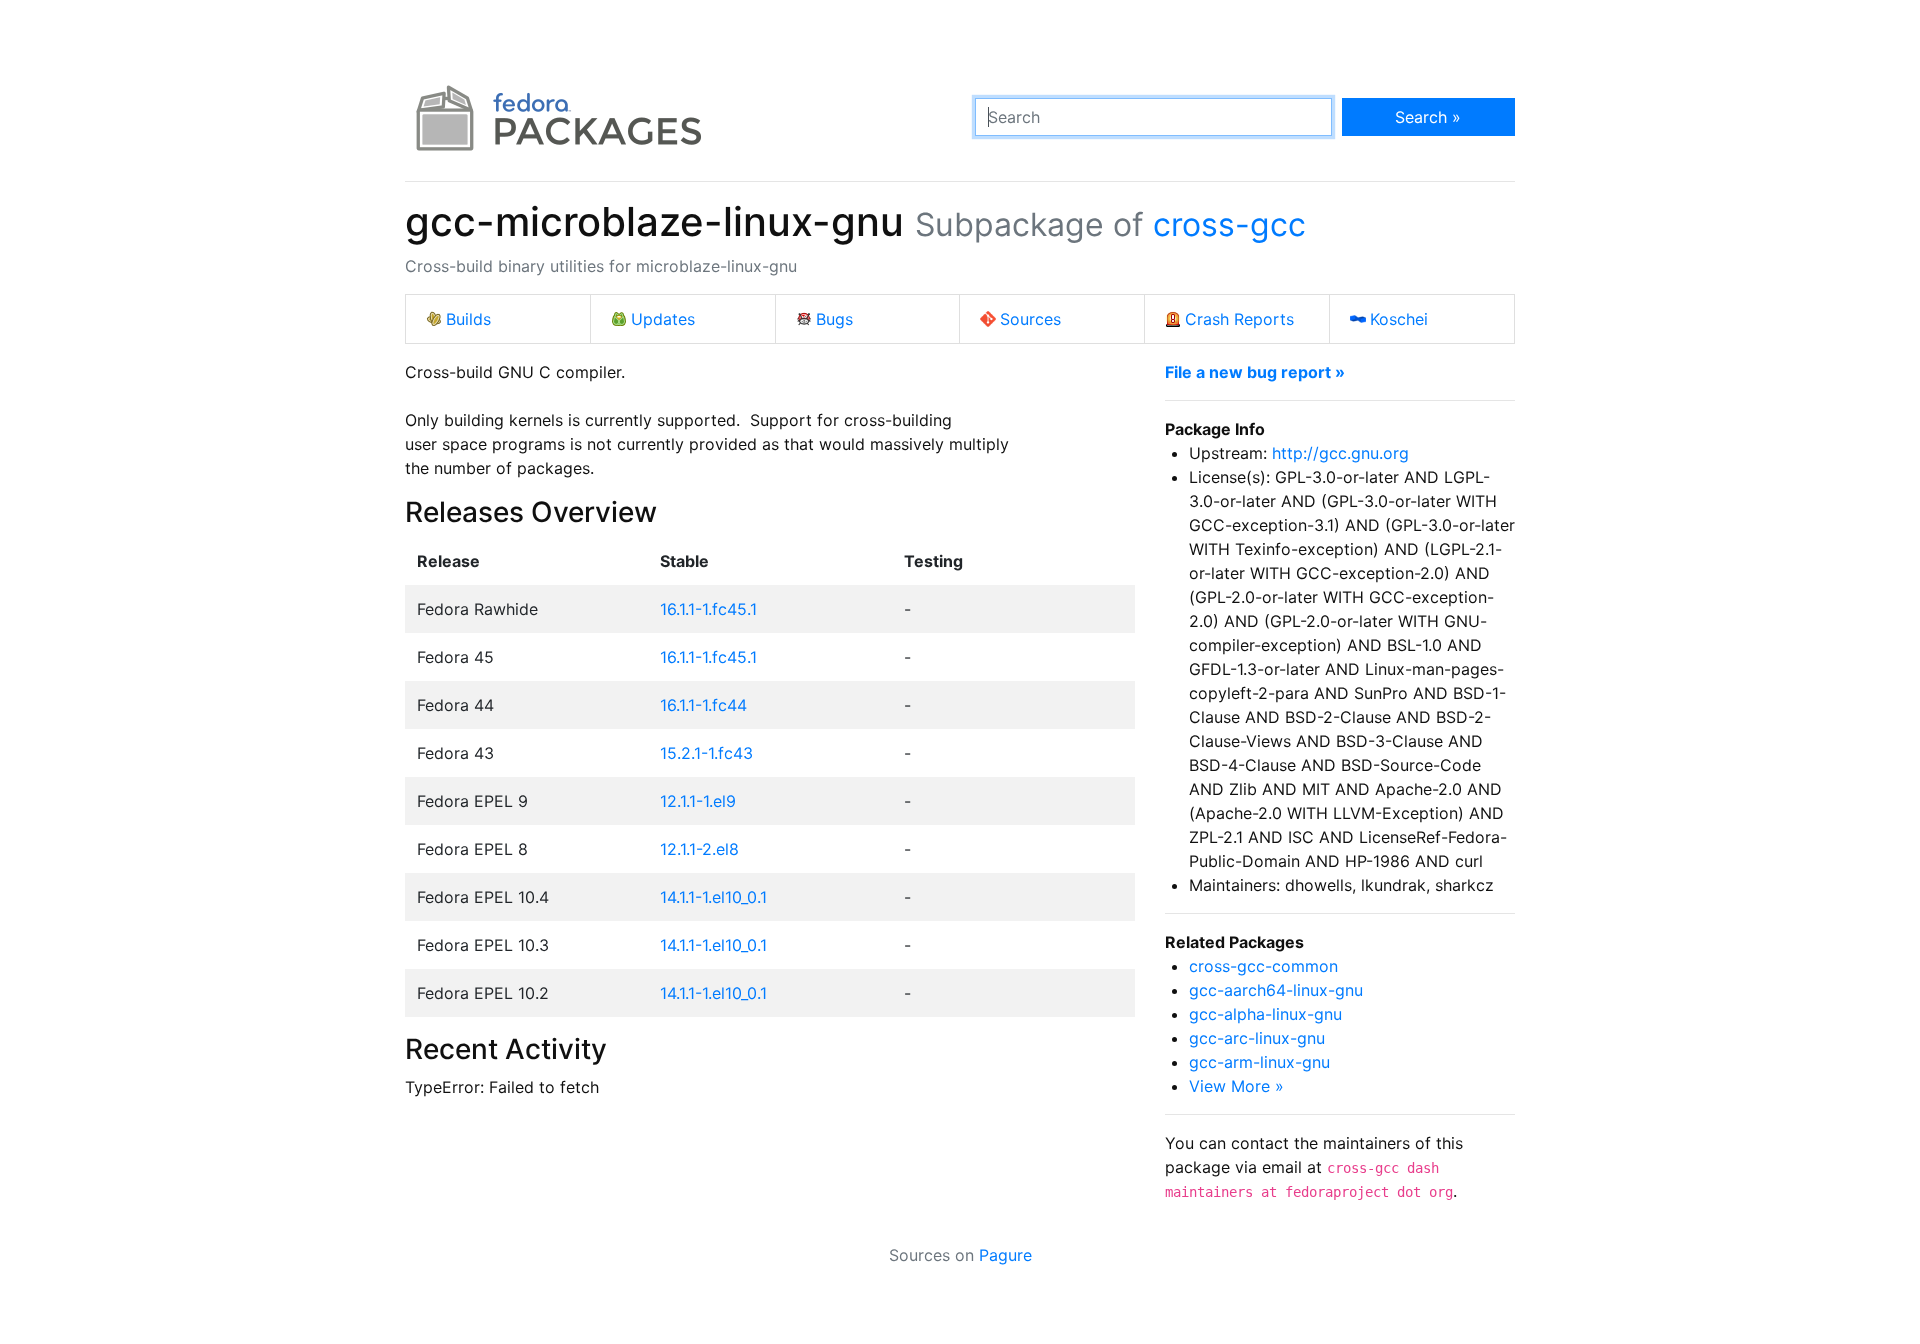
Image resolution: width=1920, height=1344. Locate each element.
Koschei (1399, 319)
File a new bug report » (1255, 372)
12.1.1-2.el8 (699, 849)
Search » (1428, 117)
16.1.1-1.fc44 (703, 705)
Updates (663, 319)
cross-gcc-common (1263, 966)
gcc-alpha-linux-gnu (1265, 1014)
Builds (468, 319)
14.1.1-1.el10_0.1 (713, 897)
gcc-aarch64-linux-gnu (1276, 990)
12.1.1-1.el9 (698, 801)
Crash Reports (1239, 319)
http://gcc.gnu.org (1340, 453)
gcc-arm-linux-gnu (1259, 1062)
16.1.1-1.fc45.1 (708, 609)
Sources (1030, 319)
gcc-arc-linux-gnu (1257, 1038)
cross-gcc (1229, 224)
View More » (1236, 1086)
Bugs (834, 319)
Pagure (1005, 1255)
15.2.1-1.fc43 (706, 753)
